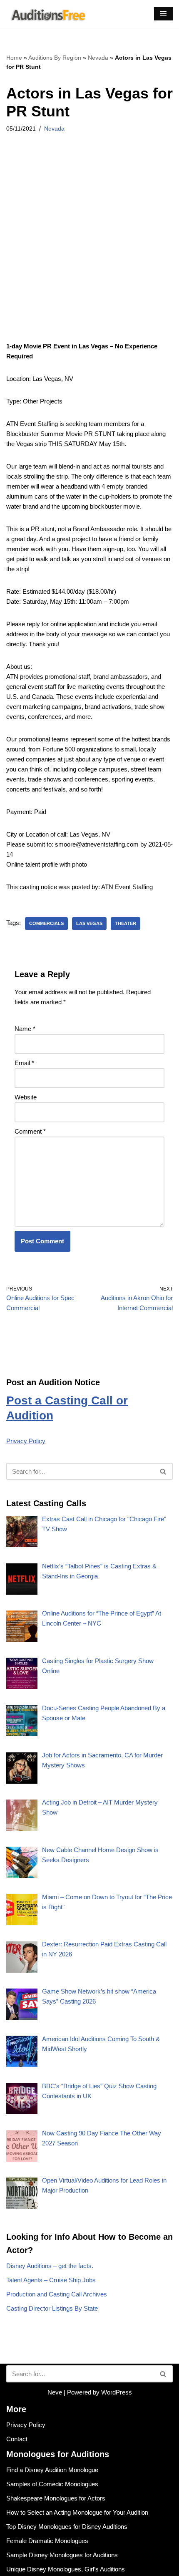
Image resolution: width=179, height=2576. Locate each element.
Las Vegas (89, 923)
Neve (55, 2392)
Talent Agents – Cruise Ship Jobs (51, 2280)
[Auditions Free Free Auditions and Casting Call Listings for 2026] (47, 14)
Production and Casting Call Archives (57, 2294)
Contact (17, 2439)
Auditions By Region (55, 58)
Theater (126, 923)
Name (25, 1029)
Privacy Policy (26, 1441)
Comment (30, 1131)
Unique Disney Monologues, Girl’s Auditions (66, 2569)
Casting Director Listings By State (52, 2308)
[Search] (163, 1471)
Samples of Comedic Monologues (52, 2484)
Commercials (46, 923)
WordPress (117, 2392)
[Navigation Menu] (163, 14)
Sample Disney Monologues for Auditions (62, 2555)
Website (26, 1097)
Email (24, 1063)
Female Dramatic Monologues (47, 2541)
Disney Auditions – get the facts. (50, 2266)
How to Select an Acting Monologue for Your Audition (77, 2512)
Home (14, 58)
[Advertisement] (89, 248)
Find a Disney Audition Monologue (52, 2470)
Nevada (98, 58)
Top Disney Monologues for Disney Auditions (67, 2527)
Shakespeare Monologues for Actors (56, 2498)
